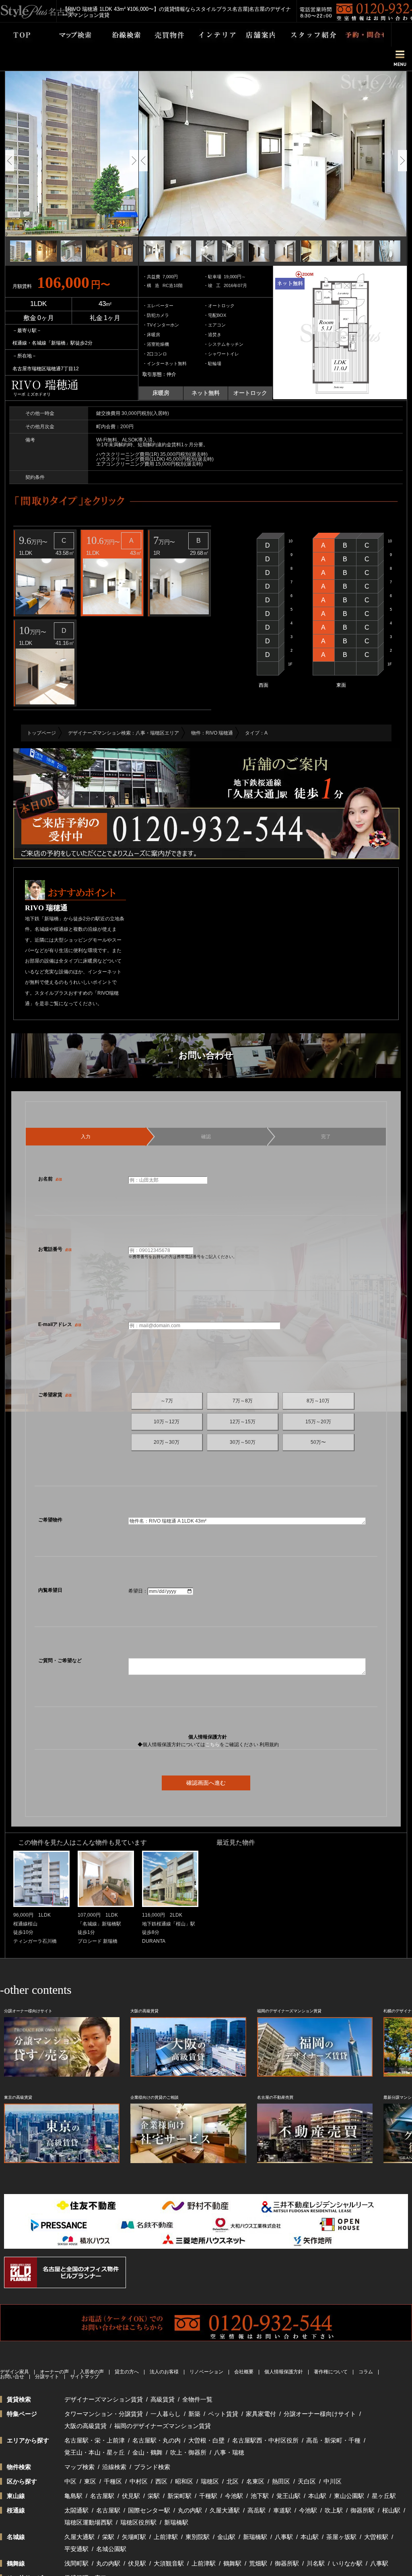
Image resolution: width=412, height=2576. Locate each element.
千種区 (113, 2481)
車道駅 (282, 2510)
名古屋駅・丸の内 (157, 2440)
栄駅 (154, 2496)
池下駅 (260, 2496)
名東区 (255, 2481)
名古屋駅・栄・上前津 (95, 2440)
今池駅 (234, 2496)
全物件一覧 (197, 2399)
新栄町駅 (179, 2496)
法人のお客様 (164, 2372)
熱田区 (281, 2481)
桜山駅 (391, 2510)
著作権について (331, 2372)
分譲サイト (47, 2377)
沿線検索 (114, 2467)
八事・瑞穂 (229, 2452)
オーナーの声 (54, 2372)
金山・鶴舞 (147, 2452)
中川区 (333, 2481)
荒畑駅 (258, 2563)
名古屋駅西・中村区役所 (265, 2440)
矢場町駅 (134, 2537)
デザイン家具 (14, 2372)
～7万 (167, 1401)
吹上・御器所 (188, 2452)
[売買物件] (164, 35)
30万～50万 (243, 1442)
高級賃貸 (163, 2399)
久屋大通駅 (225, 2510)
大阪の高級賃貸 (85, 2426)
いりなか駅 (347, 2563)
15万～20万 (318, 1422)
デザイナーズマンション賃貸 (104, 2399)
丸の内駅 (190, 2510)
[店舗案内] (256, 35)
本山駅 (317, 2496)
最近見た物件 (236, 1842)
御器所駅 (363, 2510)
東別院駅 (198, 2537)
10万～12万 (167, 1422)
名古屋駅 (102, 2496)
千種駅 (208, 2496)
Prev (10, 161)
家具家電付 (261, 2414)
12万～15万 (243, 1422)
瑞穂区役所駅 (138, 2522)
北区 (233, 2481)
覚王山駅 (288, 2496)
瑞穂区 (210, 2481)
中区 (70, 2481)
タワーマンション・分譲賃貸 (104, 2414)
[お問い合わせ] (360, 35)
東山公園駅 (349, 2496)
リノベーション (206, 2372)
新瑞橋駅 (176, 2522)
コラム (366, 2372)
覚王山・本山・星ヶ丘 (95, 2452)
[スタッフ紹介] (305, 35)
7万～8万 (243, 1401)
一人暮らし (166, 2414)
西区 (161, 2481)
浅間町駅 (76, 2563)
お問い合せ (12, 2377)
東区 (90, 2481)
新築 (194, 2414)
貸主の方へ (127, 2372)
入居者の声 (92, 2372)
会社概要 (244, 2372)
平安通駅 (76, 2549)
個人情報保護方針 (284, 2372)
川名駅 (316, 2563)
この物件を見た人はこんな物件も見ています (82, 1842)
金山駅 (226, 2537)
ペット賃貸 (223, 2414)
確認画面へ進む (206, 1783)
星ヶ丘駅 (384, 2496)
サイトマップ (84, 2377)
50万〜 (318, 1442)
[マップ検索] (65, 35)
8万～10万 (318, 1401)
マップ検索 (79, 2467)
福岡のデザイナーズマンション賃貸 (163, 2426)
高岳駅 (256, 2510)
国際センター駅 (149, 2510)
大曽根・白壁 (206, 2440)
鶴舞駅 (232, 2563)
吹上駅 (334, 2510)
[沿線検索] (120, 35)
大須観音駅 (169, 2563)
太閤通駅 (76, 2510)
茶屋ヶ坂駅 (341, 2537)
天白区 (307, 2481)
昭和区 (184, 2481)
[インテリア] (210, 35)
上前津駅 (166, 2537)
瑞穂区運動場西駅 (89, 2522)
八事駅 (284, 2537)
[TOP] (17, 35)
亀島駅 (73, 2496)
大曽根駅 (376, 2537)
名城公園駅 (111, 2549)
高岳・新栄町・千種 (333, 2440)
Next (134, 161)
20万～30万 (167, 1442)
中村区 (139, 2481)
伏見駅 (131, 2496)
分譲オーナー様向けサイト (320, 2414)
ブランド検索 (152, 2467)
